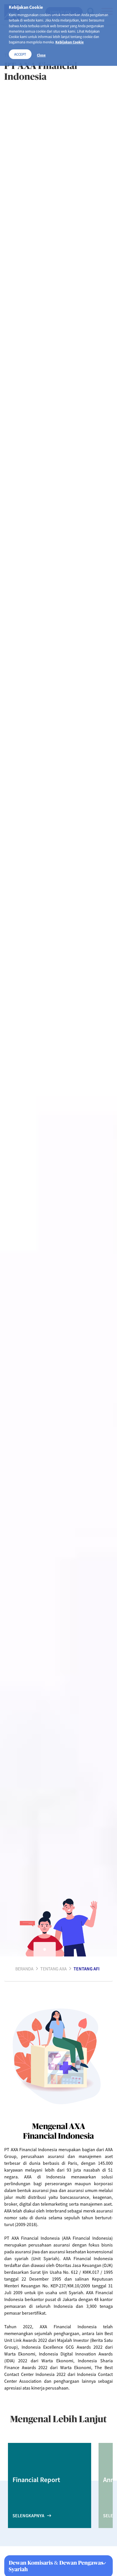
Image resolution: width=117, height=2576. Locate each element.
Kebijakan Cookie (70, 42)
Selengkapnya (28, 2516)
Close (41, 55)
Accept (20, 54)
